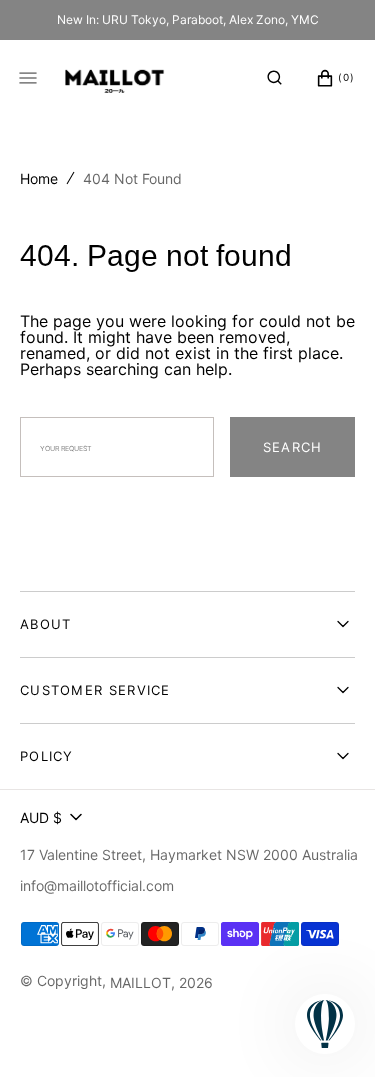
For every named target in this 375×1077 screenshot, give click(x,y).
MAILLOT (140, 982)
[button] (274, 78)
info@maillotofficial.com (97, 885)
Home (39, 178)
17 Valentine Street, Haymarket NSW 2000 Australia (189, 854)
